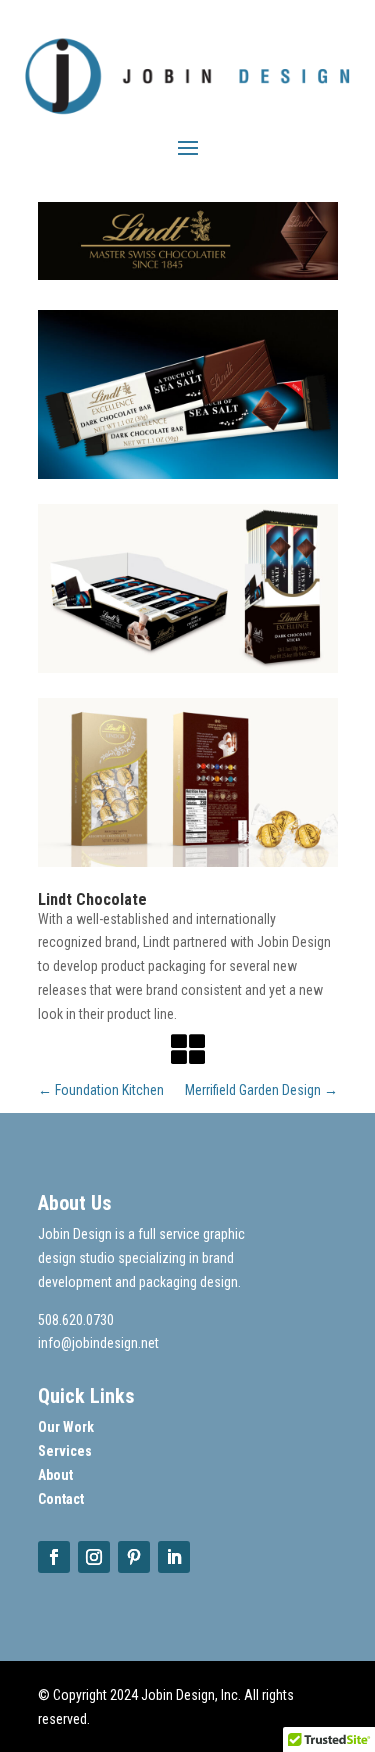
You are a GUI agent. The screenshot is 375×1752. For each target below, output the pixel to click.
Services (65, 1451)
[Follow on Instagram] (94, 1557)
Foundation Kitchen (101, 1090)
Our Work (66, 1427)
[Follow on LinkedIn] (174, 1557)
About (55, 1475)
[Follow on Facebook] (54, 1557)
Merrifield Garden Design (261, 1090)
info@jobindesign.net (98, 1343)
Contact (61, 1499)
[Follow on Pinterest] (134, 1557)
